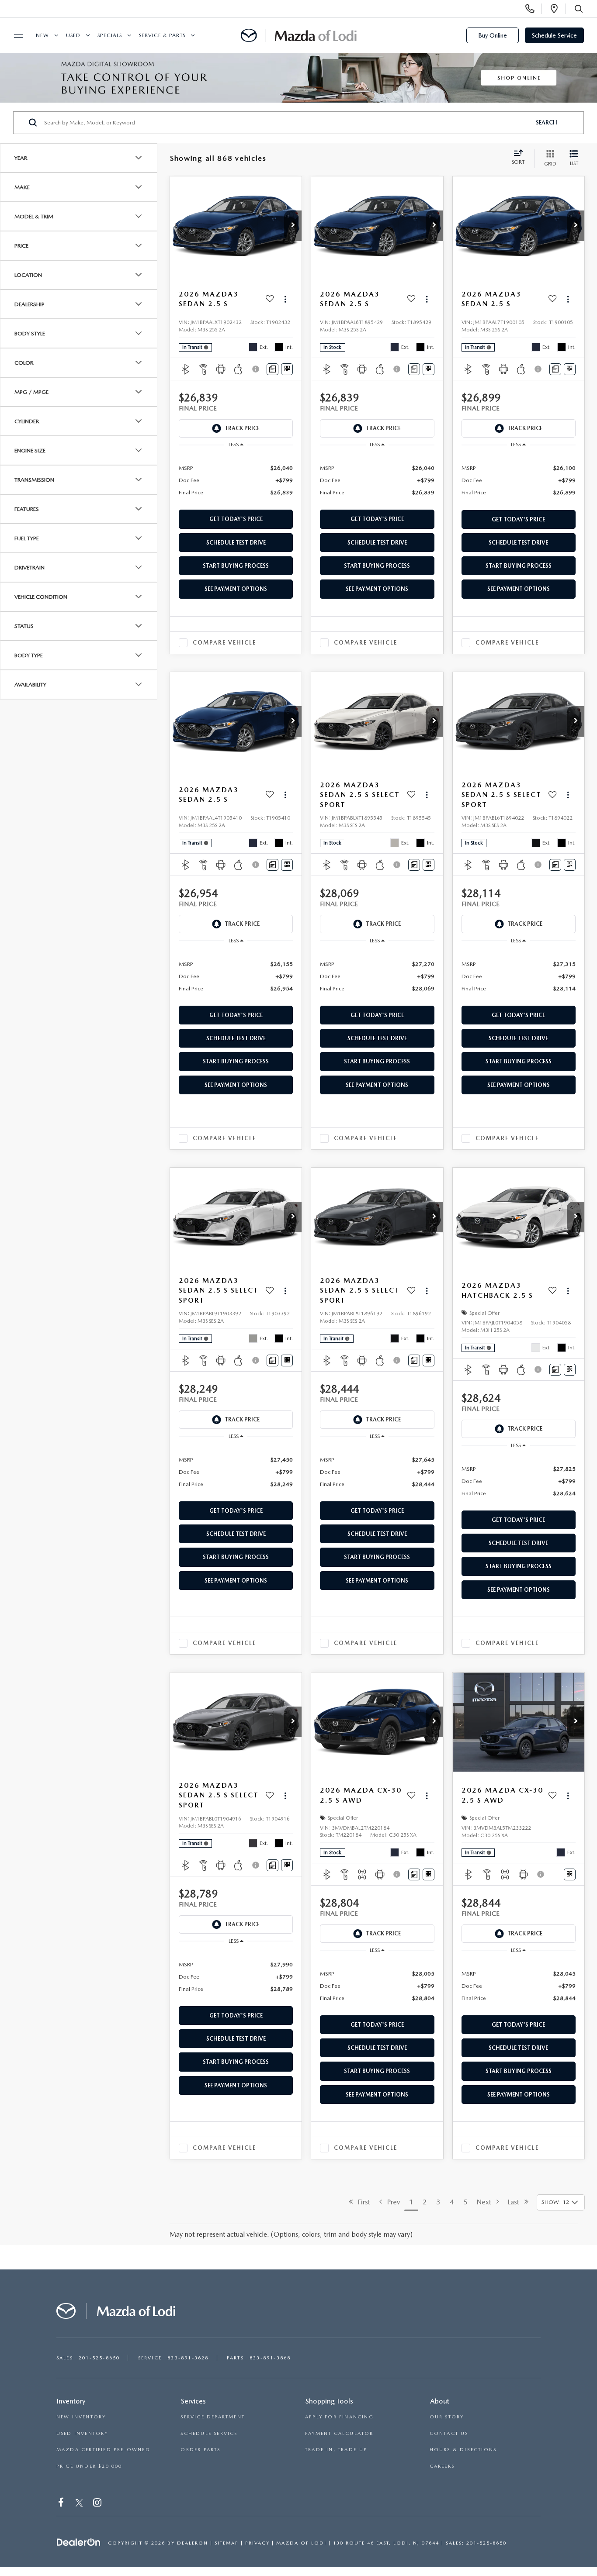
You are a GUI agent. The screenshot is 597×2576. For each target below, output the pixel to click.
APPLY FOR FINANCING (339, 2417)
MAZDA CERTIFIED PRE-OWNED (103, 2450)
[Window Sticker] (287, 369)
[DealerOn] (79, 2542)
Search (547, 122)
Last (516, 2202)
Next (487, 2202)
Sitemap (227, 2543)
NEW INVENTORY (81, 2417)
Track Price (242, 428)
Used (73, 35)
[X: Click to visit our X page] (79, 2504)
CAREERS (442, 2466)
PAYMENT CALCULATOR (339, 2433)
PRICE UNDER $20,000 (89, 2466)
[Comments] (272, 369)
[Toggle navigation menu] (14, 36)
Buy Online (493, 35)
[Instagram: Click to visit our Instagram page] (98, 2504)
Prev (391, 2202)
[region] (236, 480)
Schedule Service (554, 35)
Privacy (257, 2543)
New (42, 35)
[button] (293, 226)
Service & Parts (162, 35)
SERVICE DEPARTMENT (213, 2417)
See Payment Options (236, 589)
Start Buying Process (236, 566)
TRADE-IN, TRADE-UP (336, 2450)
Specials (110, 35)
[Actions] (285, 299)
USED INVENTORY (82, 2433)
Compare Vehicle (224, 643)
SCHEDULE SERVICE (209, 2433)
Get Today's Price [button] (236, 519)
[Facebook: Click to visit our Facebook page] (62, 2504)
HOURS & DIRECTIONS (463, 2450)
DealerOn (193, 2543)
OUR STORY (447, 2417)
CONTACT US (449, 2433)
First (361, 2202)
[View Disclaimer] (256, 369)
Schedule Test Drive (236, 543)
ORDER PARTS (200, 2450)
